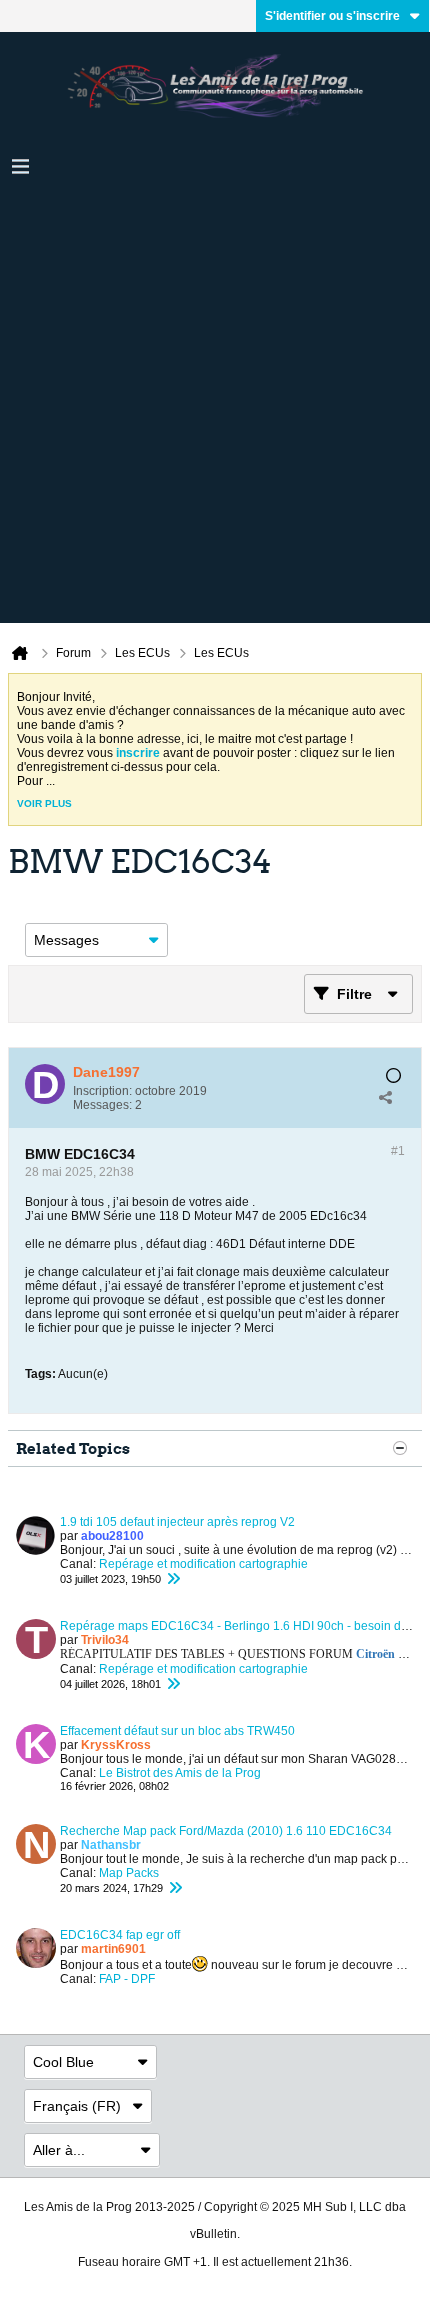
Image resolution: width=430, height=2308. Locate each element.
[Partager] (385, 1098)
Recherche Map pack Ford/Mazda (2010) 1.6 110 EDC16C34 (226, 1831)
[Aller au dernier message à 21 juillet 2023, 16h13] (173, 1579)
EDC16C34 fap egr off (120, 1935)
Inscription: (102, 1091)
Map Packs (129, 1873)
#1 (398, 1151)
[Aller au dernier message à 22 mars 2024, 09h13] (175, 1888)
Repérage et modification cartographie (203, 1564)
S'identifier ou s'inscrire (332, 16)
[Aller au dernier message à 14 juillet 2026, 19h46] (173, 1684)
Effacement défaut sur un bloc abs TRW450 (177, 1731)
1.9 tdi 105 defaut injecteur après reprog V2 (177, 1522)
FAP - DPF (127, 1979)
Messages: (102, 1105)
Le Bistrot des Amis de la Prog (180, 1773)
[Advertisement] (215, 408)
